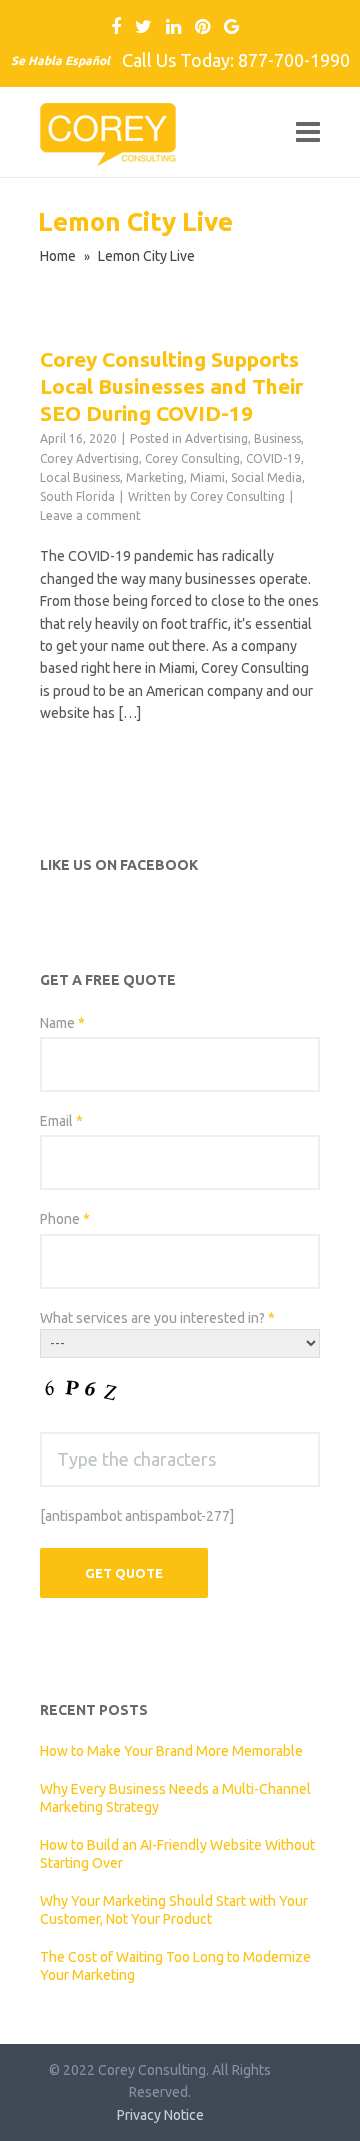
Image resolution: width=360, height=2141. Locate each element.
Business (277, 438)
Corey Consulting (192, 458)
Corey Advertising (89, 458)
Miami (207, 477)
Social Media (266, 477)
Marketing (155, 477)
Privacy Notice (160, 2115)
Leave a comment (90, 515)
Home (58, 256)
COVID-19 (273, 458)
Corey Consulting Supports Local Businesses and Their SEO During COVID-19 (171, 386)
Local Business (80, 477)
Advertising (216, 438)
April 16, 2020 (78, 438)
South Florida (77, 496)
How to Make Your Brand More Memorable (171, 1751)
